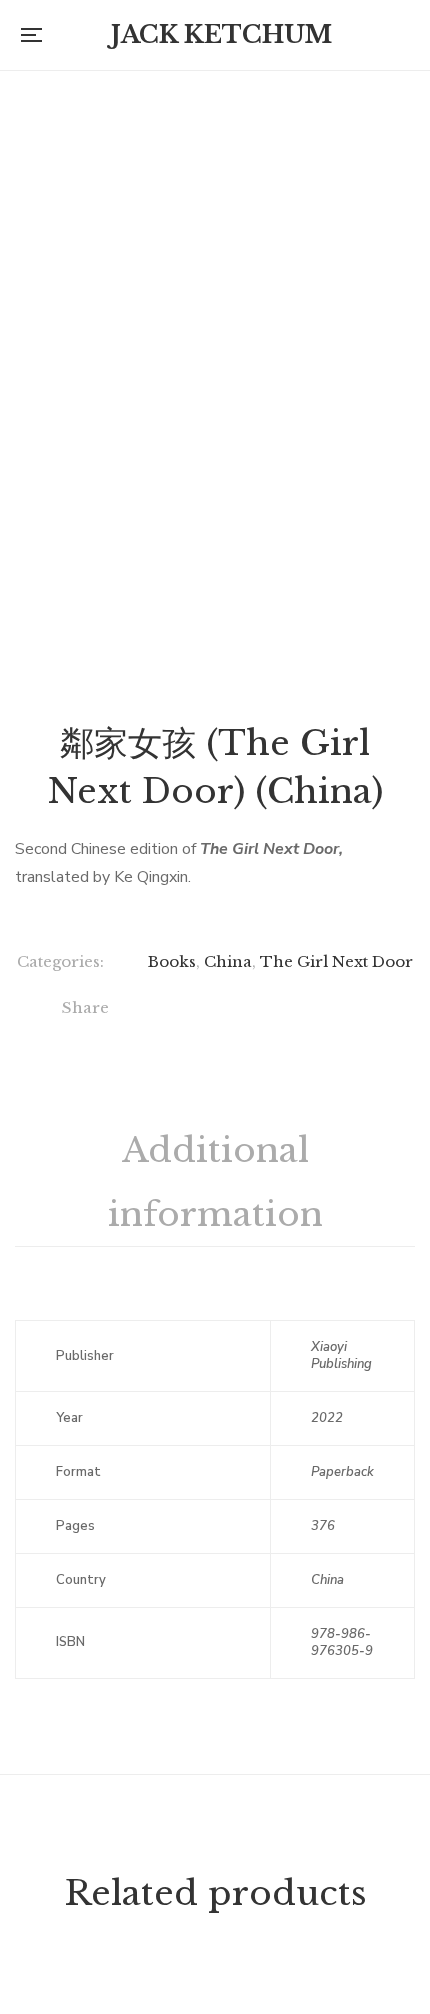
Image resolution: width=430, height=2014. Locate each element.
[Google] (240, 1011)
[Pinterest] (363, 1011)
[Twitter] (199, 1011)
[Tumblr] (322, 1011)
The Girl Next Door (336, 961)
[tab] (215, 1183)
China (228, 961)
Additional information (215, 1182)
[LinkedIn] (281, 1011)
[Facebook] (158, 1011)
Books (172, 961)
